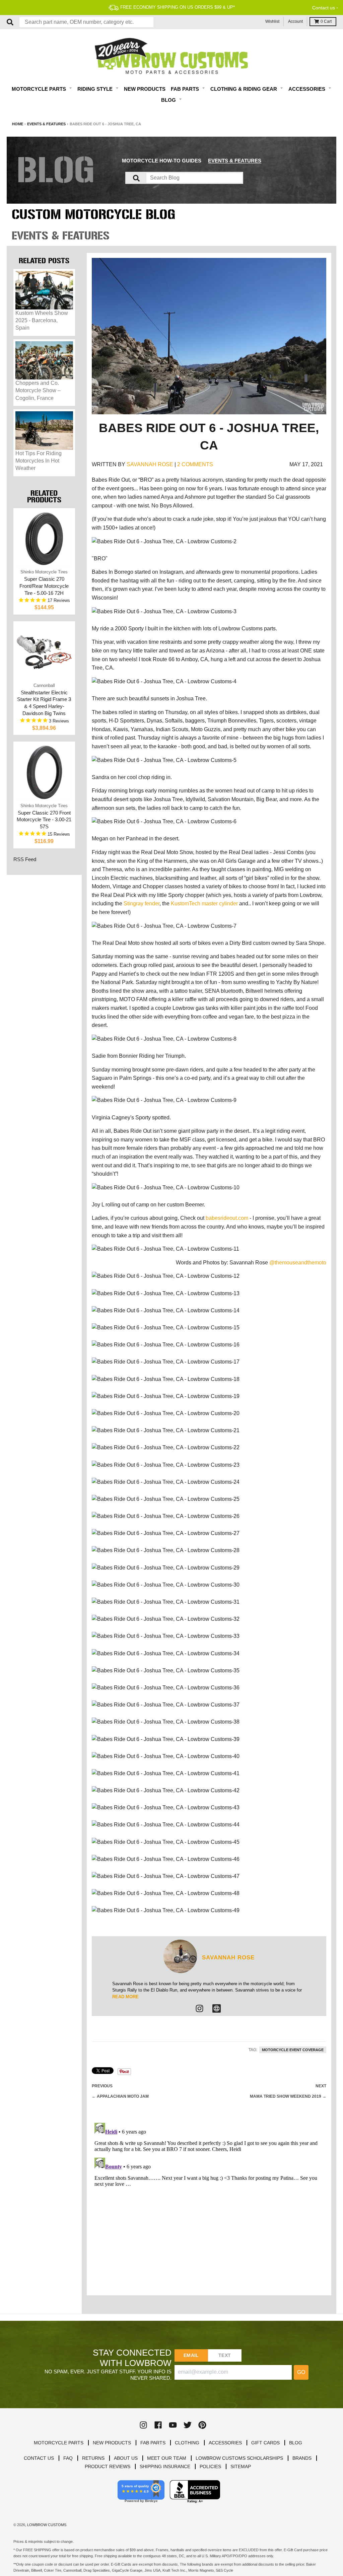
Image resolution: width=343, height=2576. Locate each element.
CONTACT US (39, 2458)
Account (295, 21)
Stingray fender (142, 903)
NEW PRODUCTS (112, 2443)
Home (18, 124)
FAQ (68, 2458)
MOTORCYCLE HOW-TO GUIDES (162, 161)
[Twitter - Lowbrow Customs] (188, 2425)
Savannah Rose (150, 464)
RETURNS (93, 2458)
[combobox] (86, 22)
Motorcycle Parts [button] (40, 89)
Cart (326, 21)
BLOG (296, 2443)
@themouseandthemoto (298, 1263)
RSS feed (25, 859)
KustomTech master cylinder (204, 903)
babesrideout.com (227, 1218)
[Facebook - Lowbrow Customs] (158, 2425)
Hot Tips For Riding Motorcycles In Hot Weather (39, 461)
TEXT (225, 2355)
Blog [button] (169, 100)
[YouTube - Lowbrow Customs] (173, 2425)
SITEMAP (241, 2466)
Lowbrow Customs (47, 2525)
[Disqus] (209, 2204)
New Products (145, 89)
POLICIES (210, 2466)
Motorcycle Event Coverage (293, 2050)
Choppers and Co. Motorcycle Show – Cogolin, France (38, 391)
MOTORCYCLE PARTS (59, 2443)
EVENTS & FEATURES (235, 161)
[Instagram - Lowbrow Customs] (199, 2008)
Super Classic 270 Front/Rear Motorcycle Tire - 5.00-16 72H (44, 586)
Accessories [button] (307, 89)
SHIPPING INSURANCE (165, 2466)
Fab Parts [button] (186, 89)
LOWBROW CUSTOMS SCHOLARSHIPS (239, 2458)
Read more (125, 1997)
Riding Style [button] (96, 89)
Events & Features (46, 124)
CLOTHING (187, 2443)
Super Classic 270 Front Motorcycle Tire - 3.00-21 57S (44, 820)
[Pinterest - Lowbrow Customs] (202, 2425)
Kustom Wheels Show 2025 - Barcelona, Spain (42, 321)
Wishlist (272, 21)
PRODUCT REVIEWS (108, 2466)
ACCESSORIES (225, 2443)
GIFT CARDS (265, 2443)
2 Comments (195, 464)
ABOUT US (126, 2458)
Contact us (324, 8)
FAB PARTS (153, 2443)
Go (301, 2372)
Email (191, 2355)
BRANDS (302, 2458)
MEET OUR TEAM (167, 2458)
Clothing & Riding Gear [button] (244, 89)
